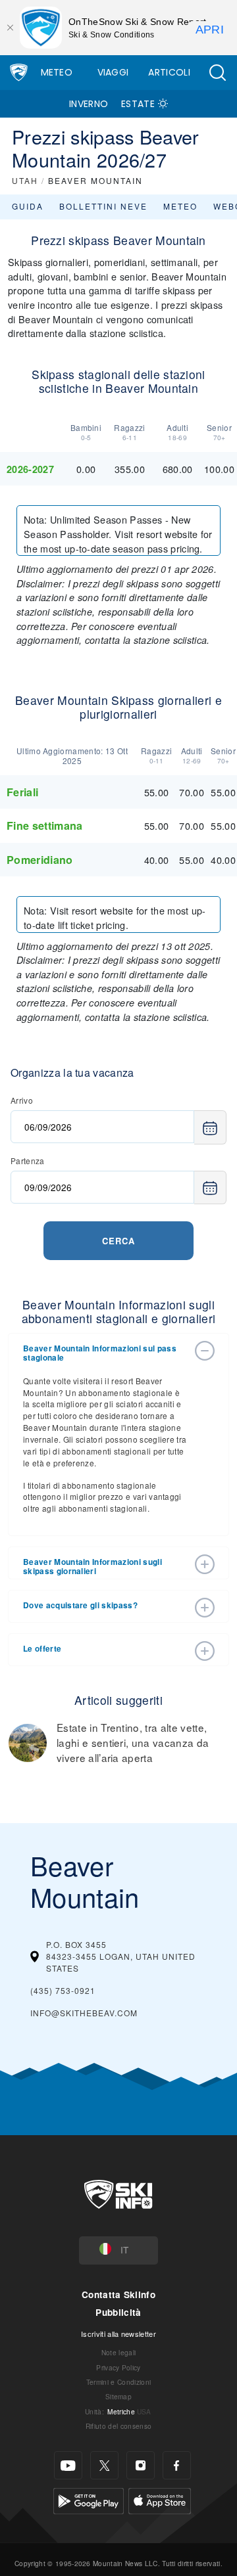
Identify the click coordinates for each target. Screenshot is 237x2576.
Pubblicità (118, 2312)
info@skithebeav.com (84, 2013)
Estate (138, 104)
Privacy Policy (118, 2367)
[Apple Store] (160, 2499)
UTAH (25, 180)
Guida (28, 206)
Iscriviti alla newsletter (118, 2334)
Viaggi (113, 72)
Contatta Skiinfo (118, 2294)
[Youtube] (68, 2465)
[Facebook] (177, 2465)
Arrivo (22, 1100)
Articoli (169, 72)
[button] (217, 73)
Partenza (28, 1161)
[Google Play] (89, 2499)
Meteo (57, 72)
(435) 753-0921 (63, 1990)
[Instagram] (141, 2465)
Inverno (89, 104)
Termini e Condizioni (118, 2382)
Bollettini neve (103, 206)
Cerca (118, 1241)
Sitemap (118, 2396)
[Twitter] (104, 2465)
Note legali (119, 2352)
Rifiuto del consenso (118, 2426)
